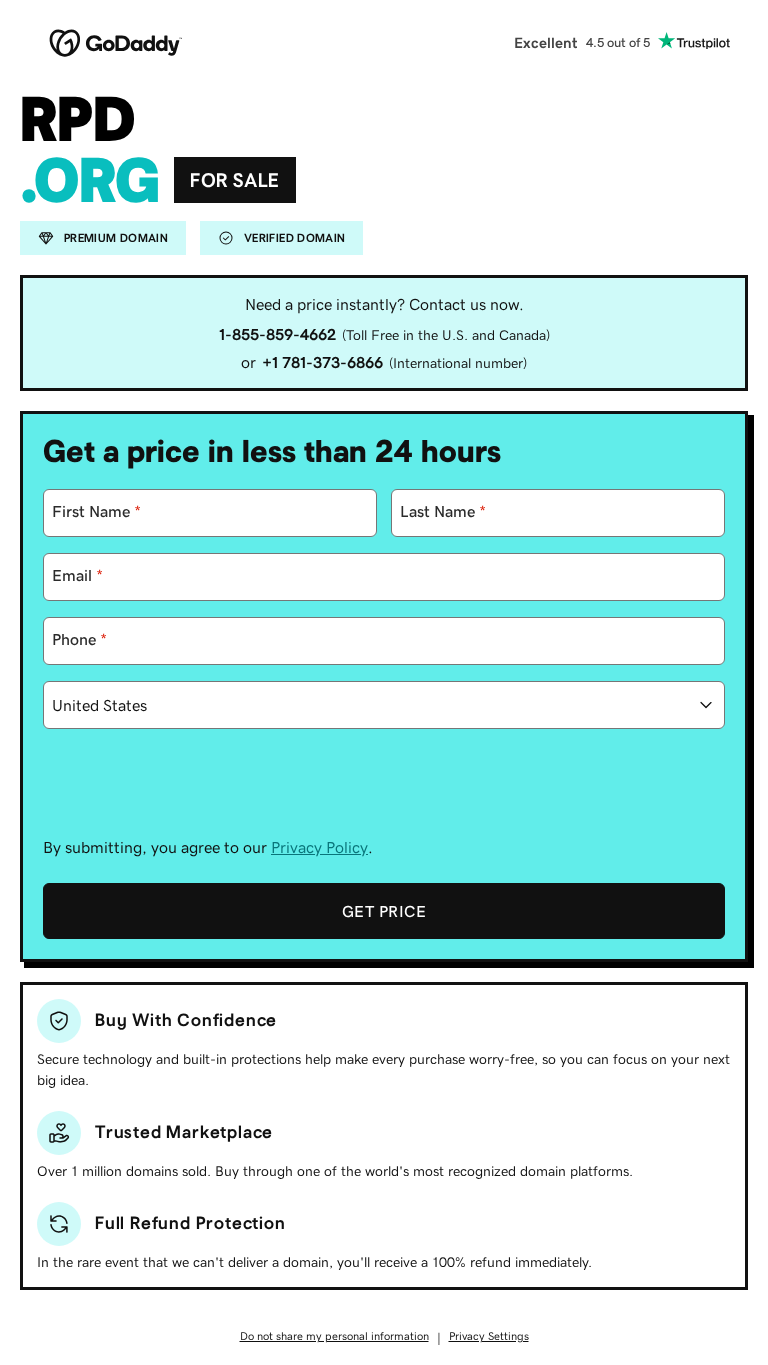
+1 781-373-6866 (322, 362)
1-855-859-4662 (277, 334)
